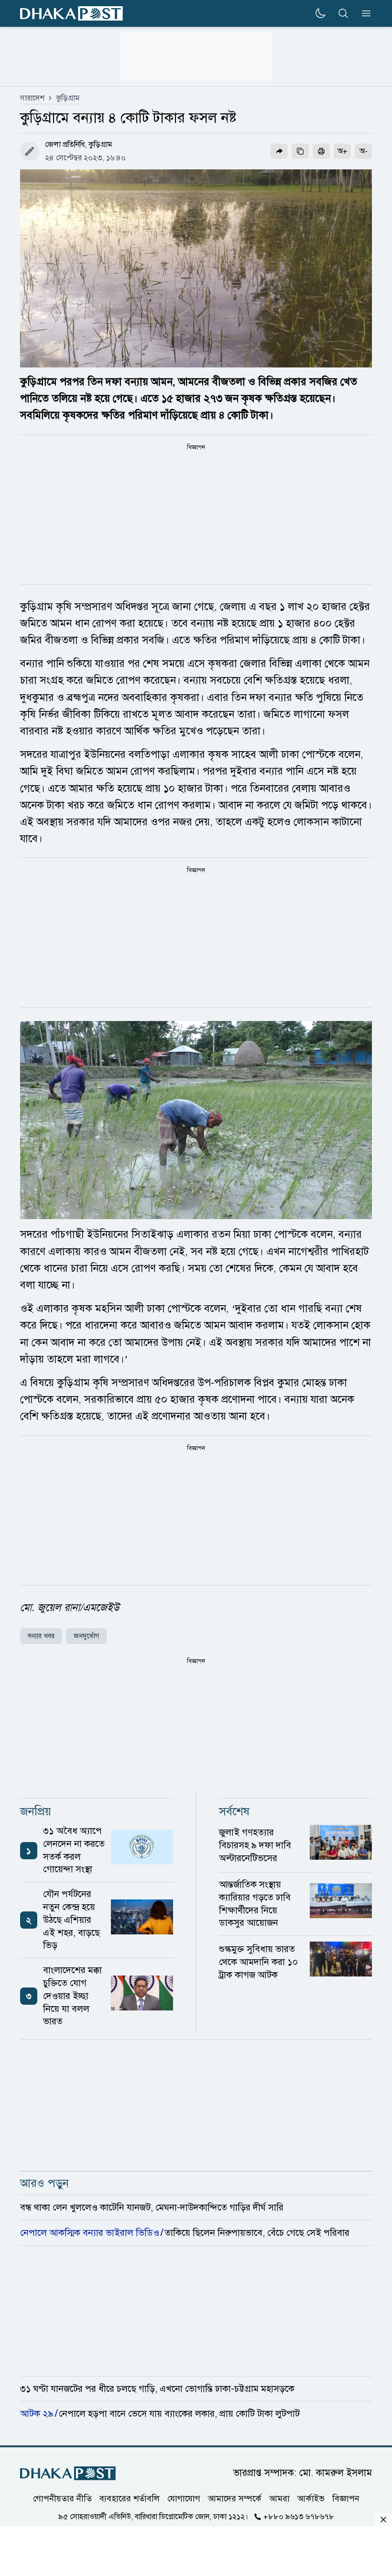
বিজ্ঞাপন (346, 2498)
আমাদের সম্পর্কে (235, 2498)
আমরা (279, 2498)
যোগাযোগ (184, 2498)
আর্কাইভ (311, 2498)
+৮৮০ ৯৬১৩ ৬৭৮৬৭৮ (299, 2517)
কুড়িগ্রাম (68, 98)
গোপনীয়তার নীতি (62, 2498)
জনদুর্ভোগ (86, 1636)
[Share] (279, 151)
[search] (343, 13)
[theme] (320, 13)
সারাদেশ (32, 98)
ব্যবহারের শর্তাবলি (130, 2498)
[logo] (71, 14)
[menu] (363, 13)
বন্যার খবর (41, 1636)
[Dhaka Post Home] (68, 2473)
